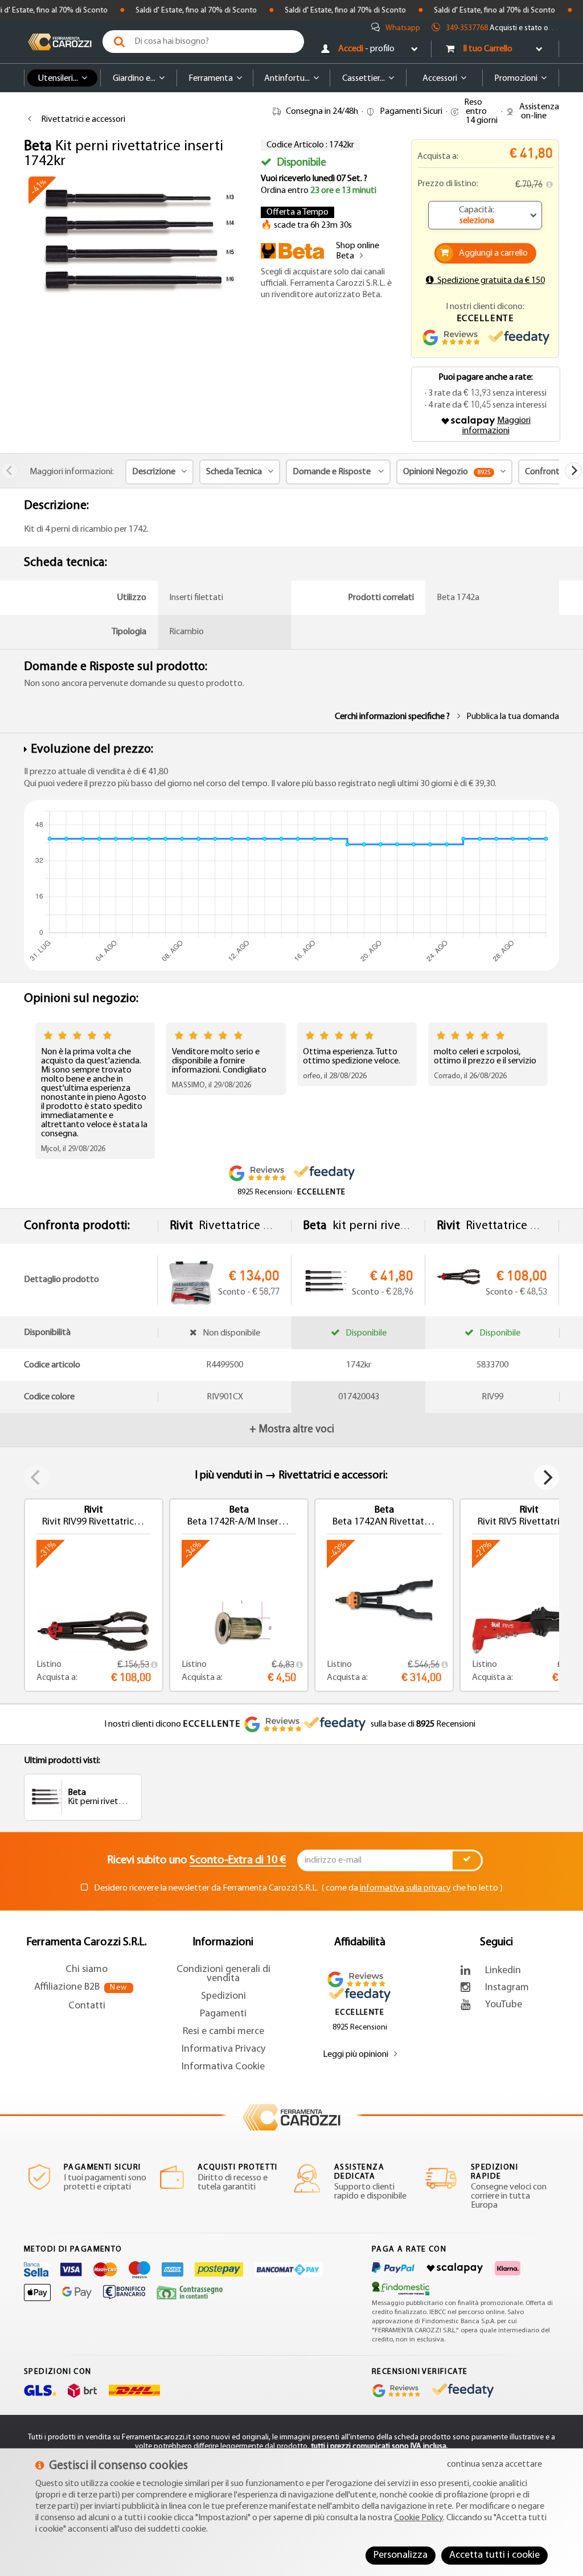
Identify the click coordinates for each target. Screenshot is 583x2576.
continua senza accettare (494, 2464)
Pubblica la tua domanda (513, 717)
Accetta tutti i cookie (494, 2556)
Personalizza (401, 2556)
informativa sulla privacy (405, 1888)
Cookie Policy (418, 2518)
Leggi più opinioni (356, 2055)
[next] (573, 471)
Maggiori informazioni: (72, 472)
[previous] (10, 471)
